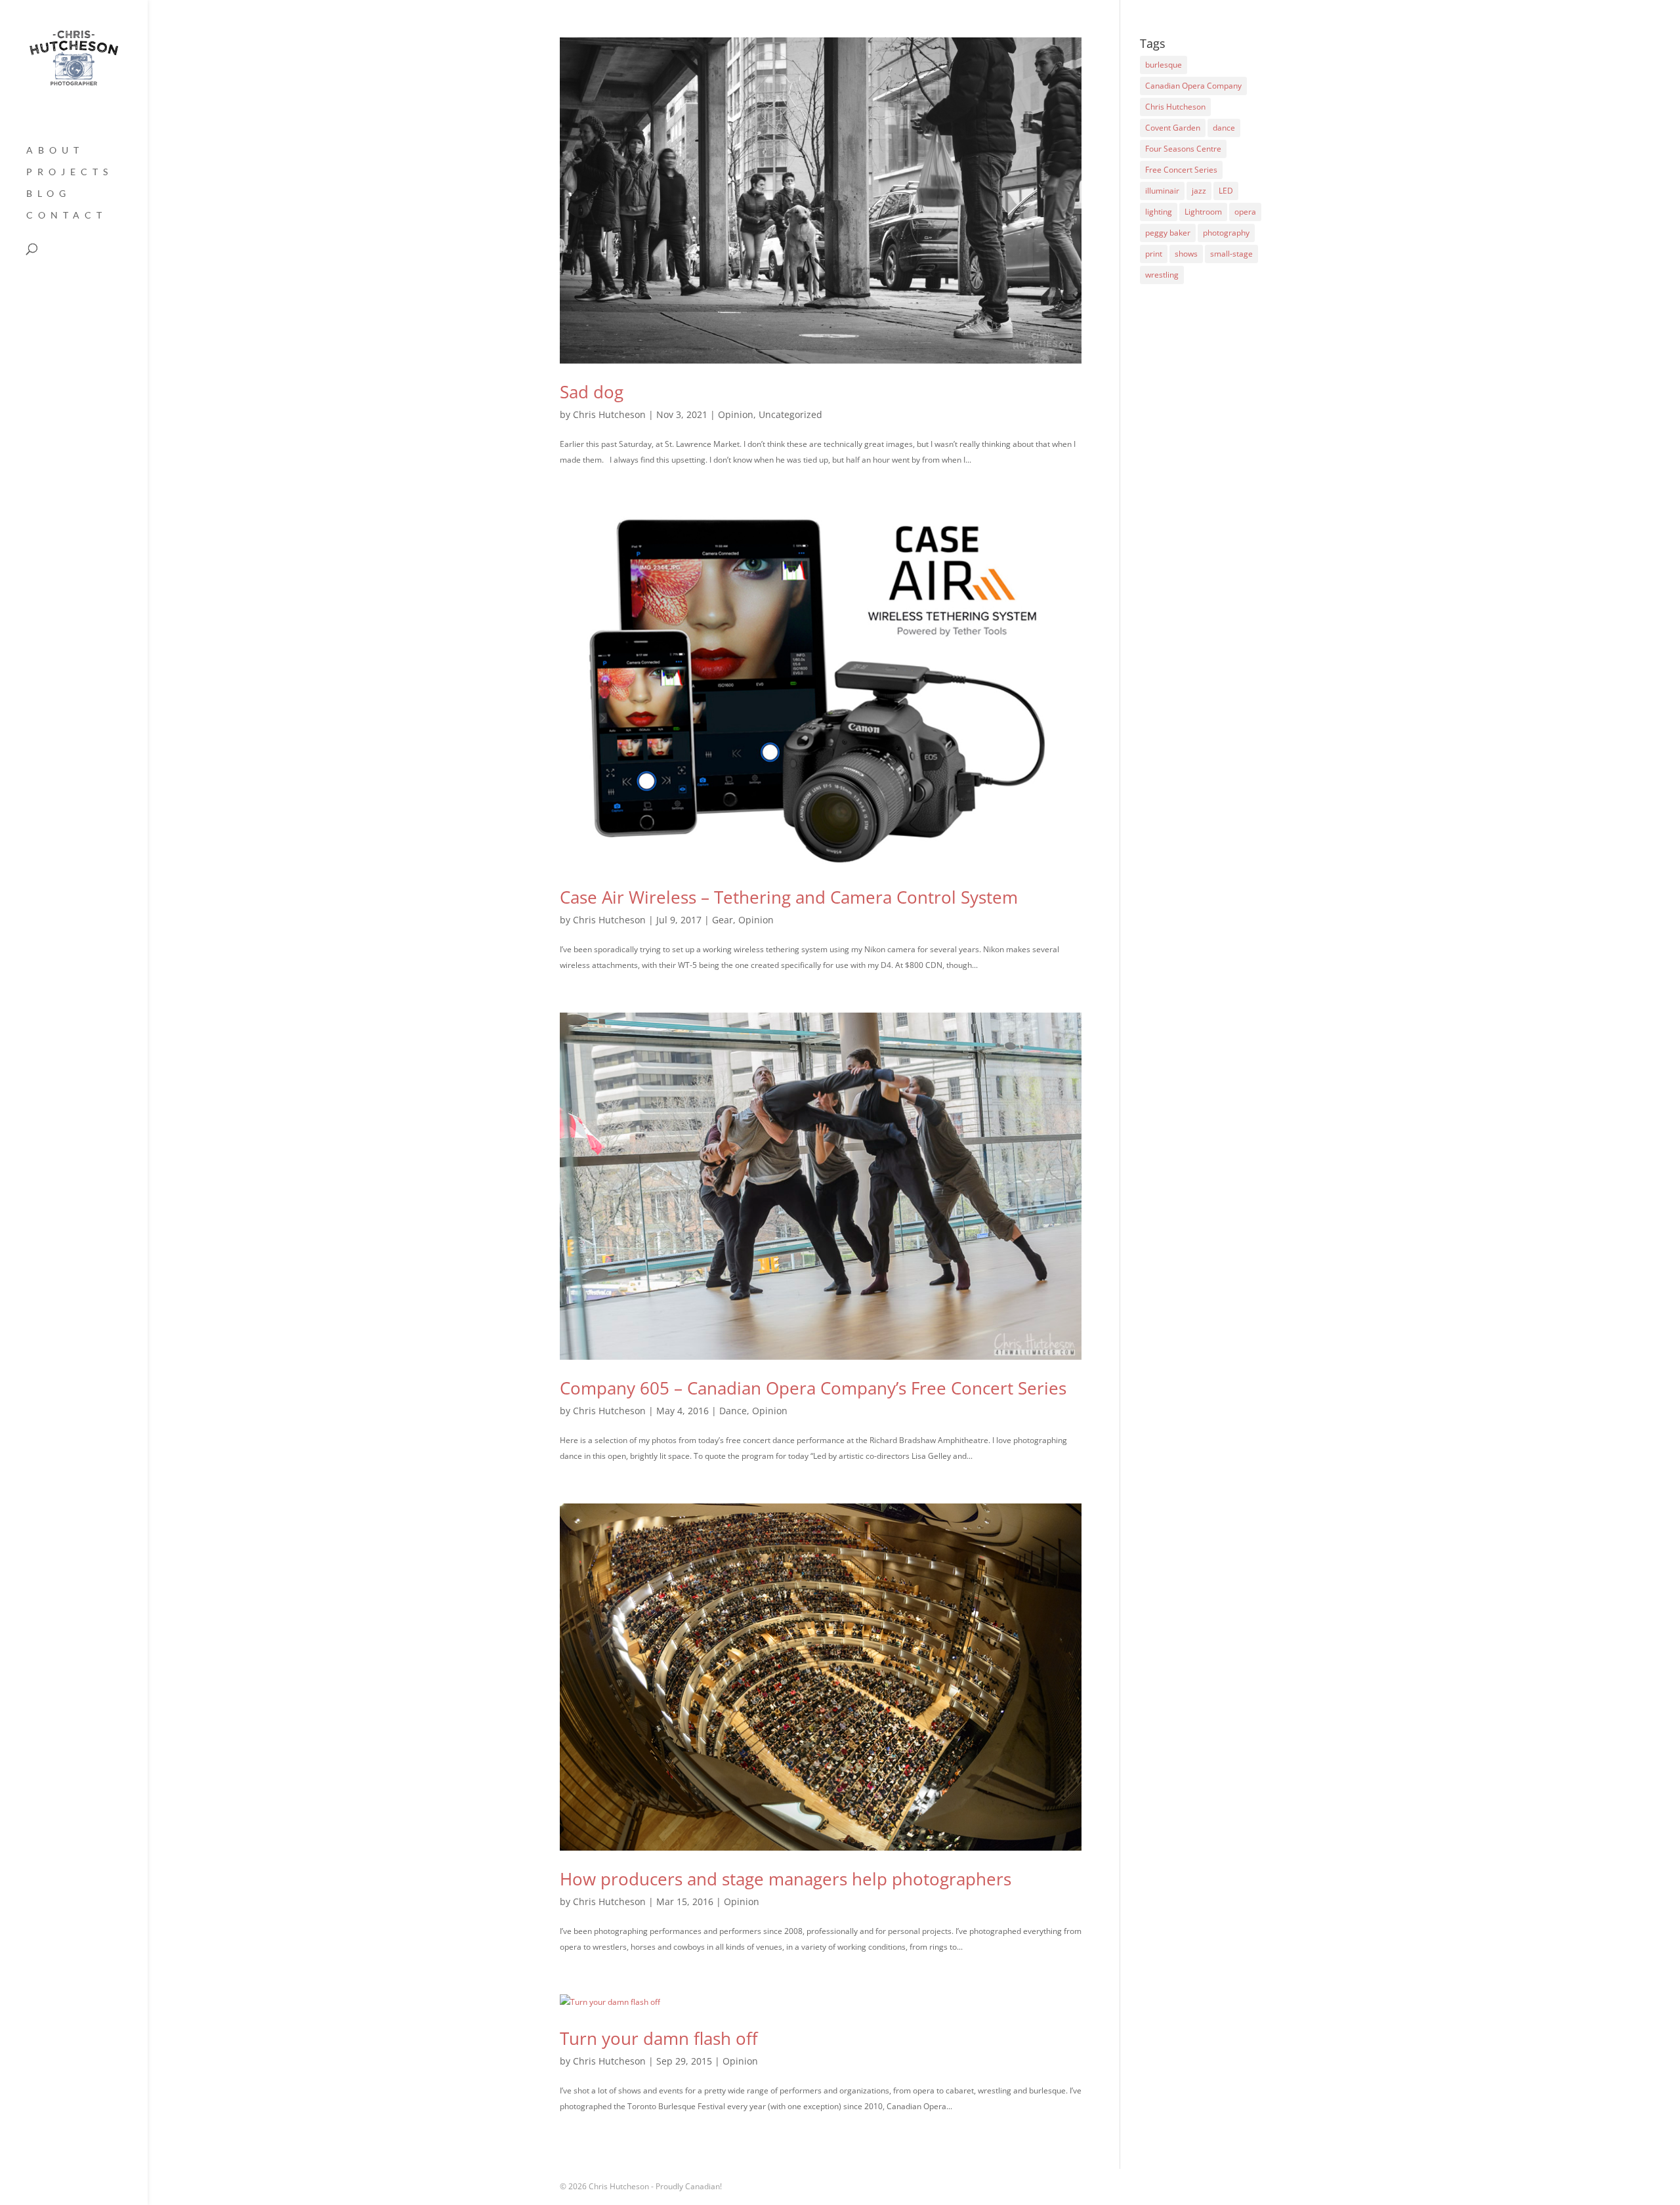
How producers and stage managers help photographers (786, 1879)
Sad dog (592, 392)
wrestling (1162, 275)
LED (1226, 191)
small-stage (1231, 254)
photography (1226, 233)
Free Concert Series (1181, 170)
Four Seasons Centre (1183, 149)
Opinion (736, 414)
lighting (1159, 212)
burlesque (1164, 65)
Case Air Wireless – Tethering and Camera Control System (789, 897)
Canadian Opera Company (1193, 86)
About (55, 151)
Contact (67, 216)
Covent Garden (1173, 128)
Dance (733, 1411)
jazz (1199, 191)
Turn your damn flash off (659, 2038)
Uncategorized (790, 414)
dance (1224, 128)
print (1154, 254)
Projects (70, 172)
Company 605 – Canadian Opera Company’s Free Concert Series (813, 1388)
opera (1245, 212)
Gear (723, 920)
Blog (49, 194)
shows (1186, 254)
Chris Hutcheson (609, 414)
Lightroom (1203, 212)
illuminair (1162, 191)
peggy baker (1168, 233)
